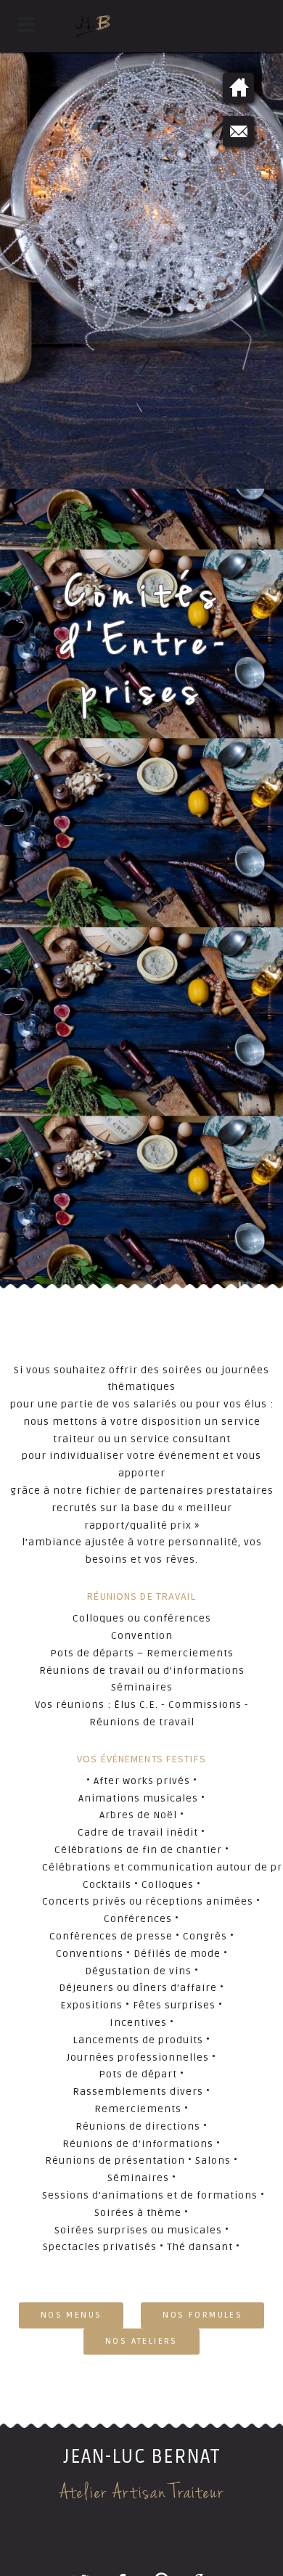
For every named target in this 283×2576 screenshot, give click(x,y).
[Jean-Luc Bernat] (141, 26)
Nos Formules (202, 2315)
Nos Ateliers (141, 2341)
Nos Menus (71, 2315)
